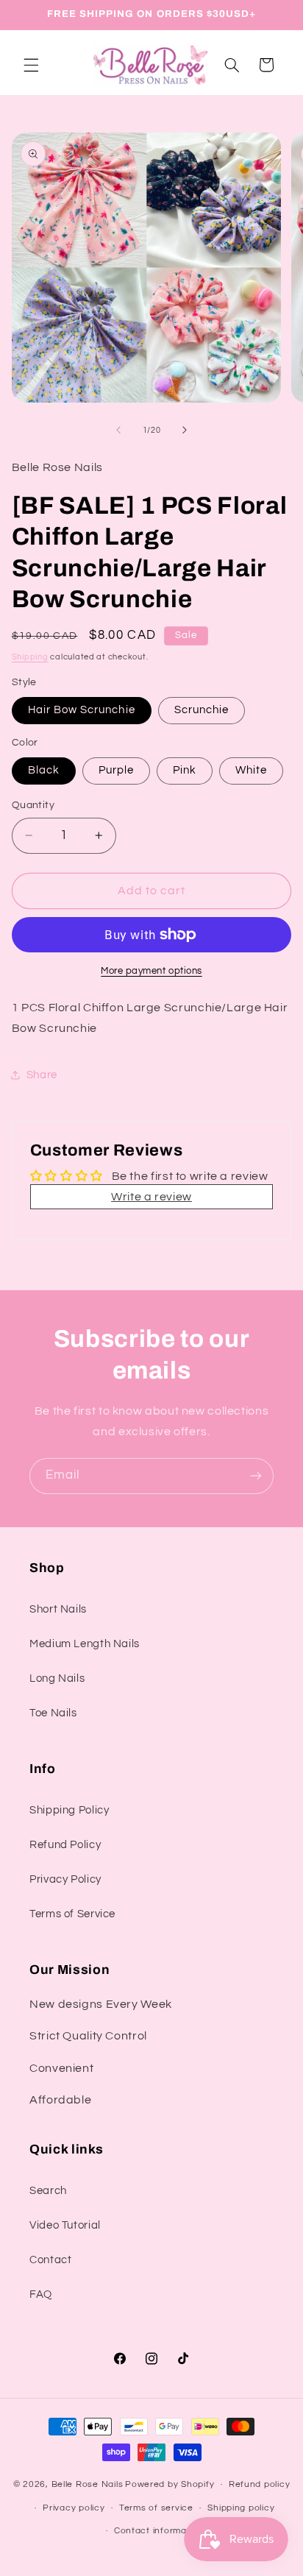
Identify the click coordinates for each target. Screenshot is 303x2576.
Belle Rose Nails (88, 2484)
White (251, 770)
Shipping (30, 657)
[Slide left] (118, 431)
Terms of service (156, 2508)
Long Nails (57, 1678)
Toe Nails (53, 1713)
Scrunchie (202, 710)
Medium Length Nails (85, 1644)
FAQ (41, 2294)
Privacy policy (74, 2508)
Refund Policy (65, 1845)
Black (44, 770)
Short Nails (58, 1609)
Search (48, 2191)
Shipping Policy (69, 1810)
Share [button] (42, 1075)
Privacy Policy (65, 1879)
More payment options (151, 971)
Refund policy (260, 2484)
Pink (185, 770)
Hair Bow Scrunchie (82, 710)
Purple (116, 770)
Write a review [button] (151, 1197)
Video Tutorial (65, 2225)
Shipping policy (241, 2508)
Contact (50, 2260)
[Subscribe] (256, 1476)
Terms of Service (72, 1914)
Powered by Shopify (170, 2484)
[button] (31, 65)
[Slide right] (185, 431)
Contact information (159, 2531)
